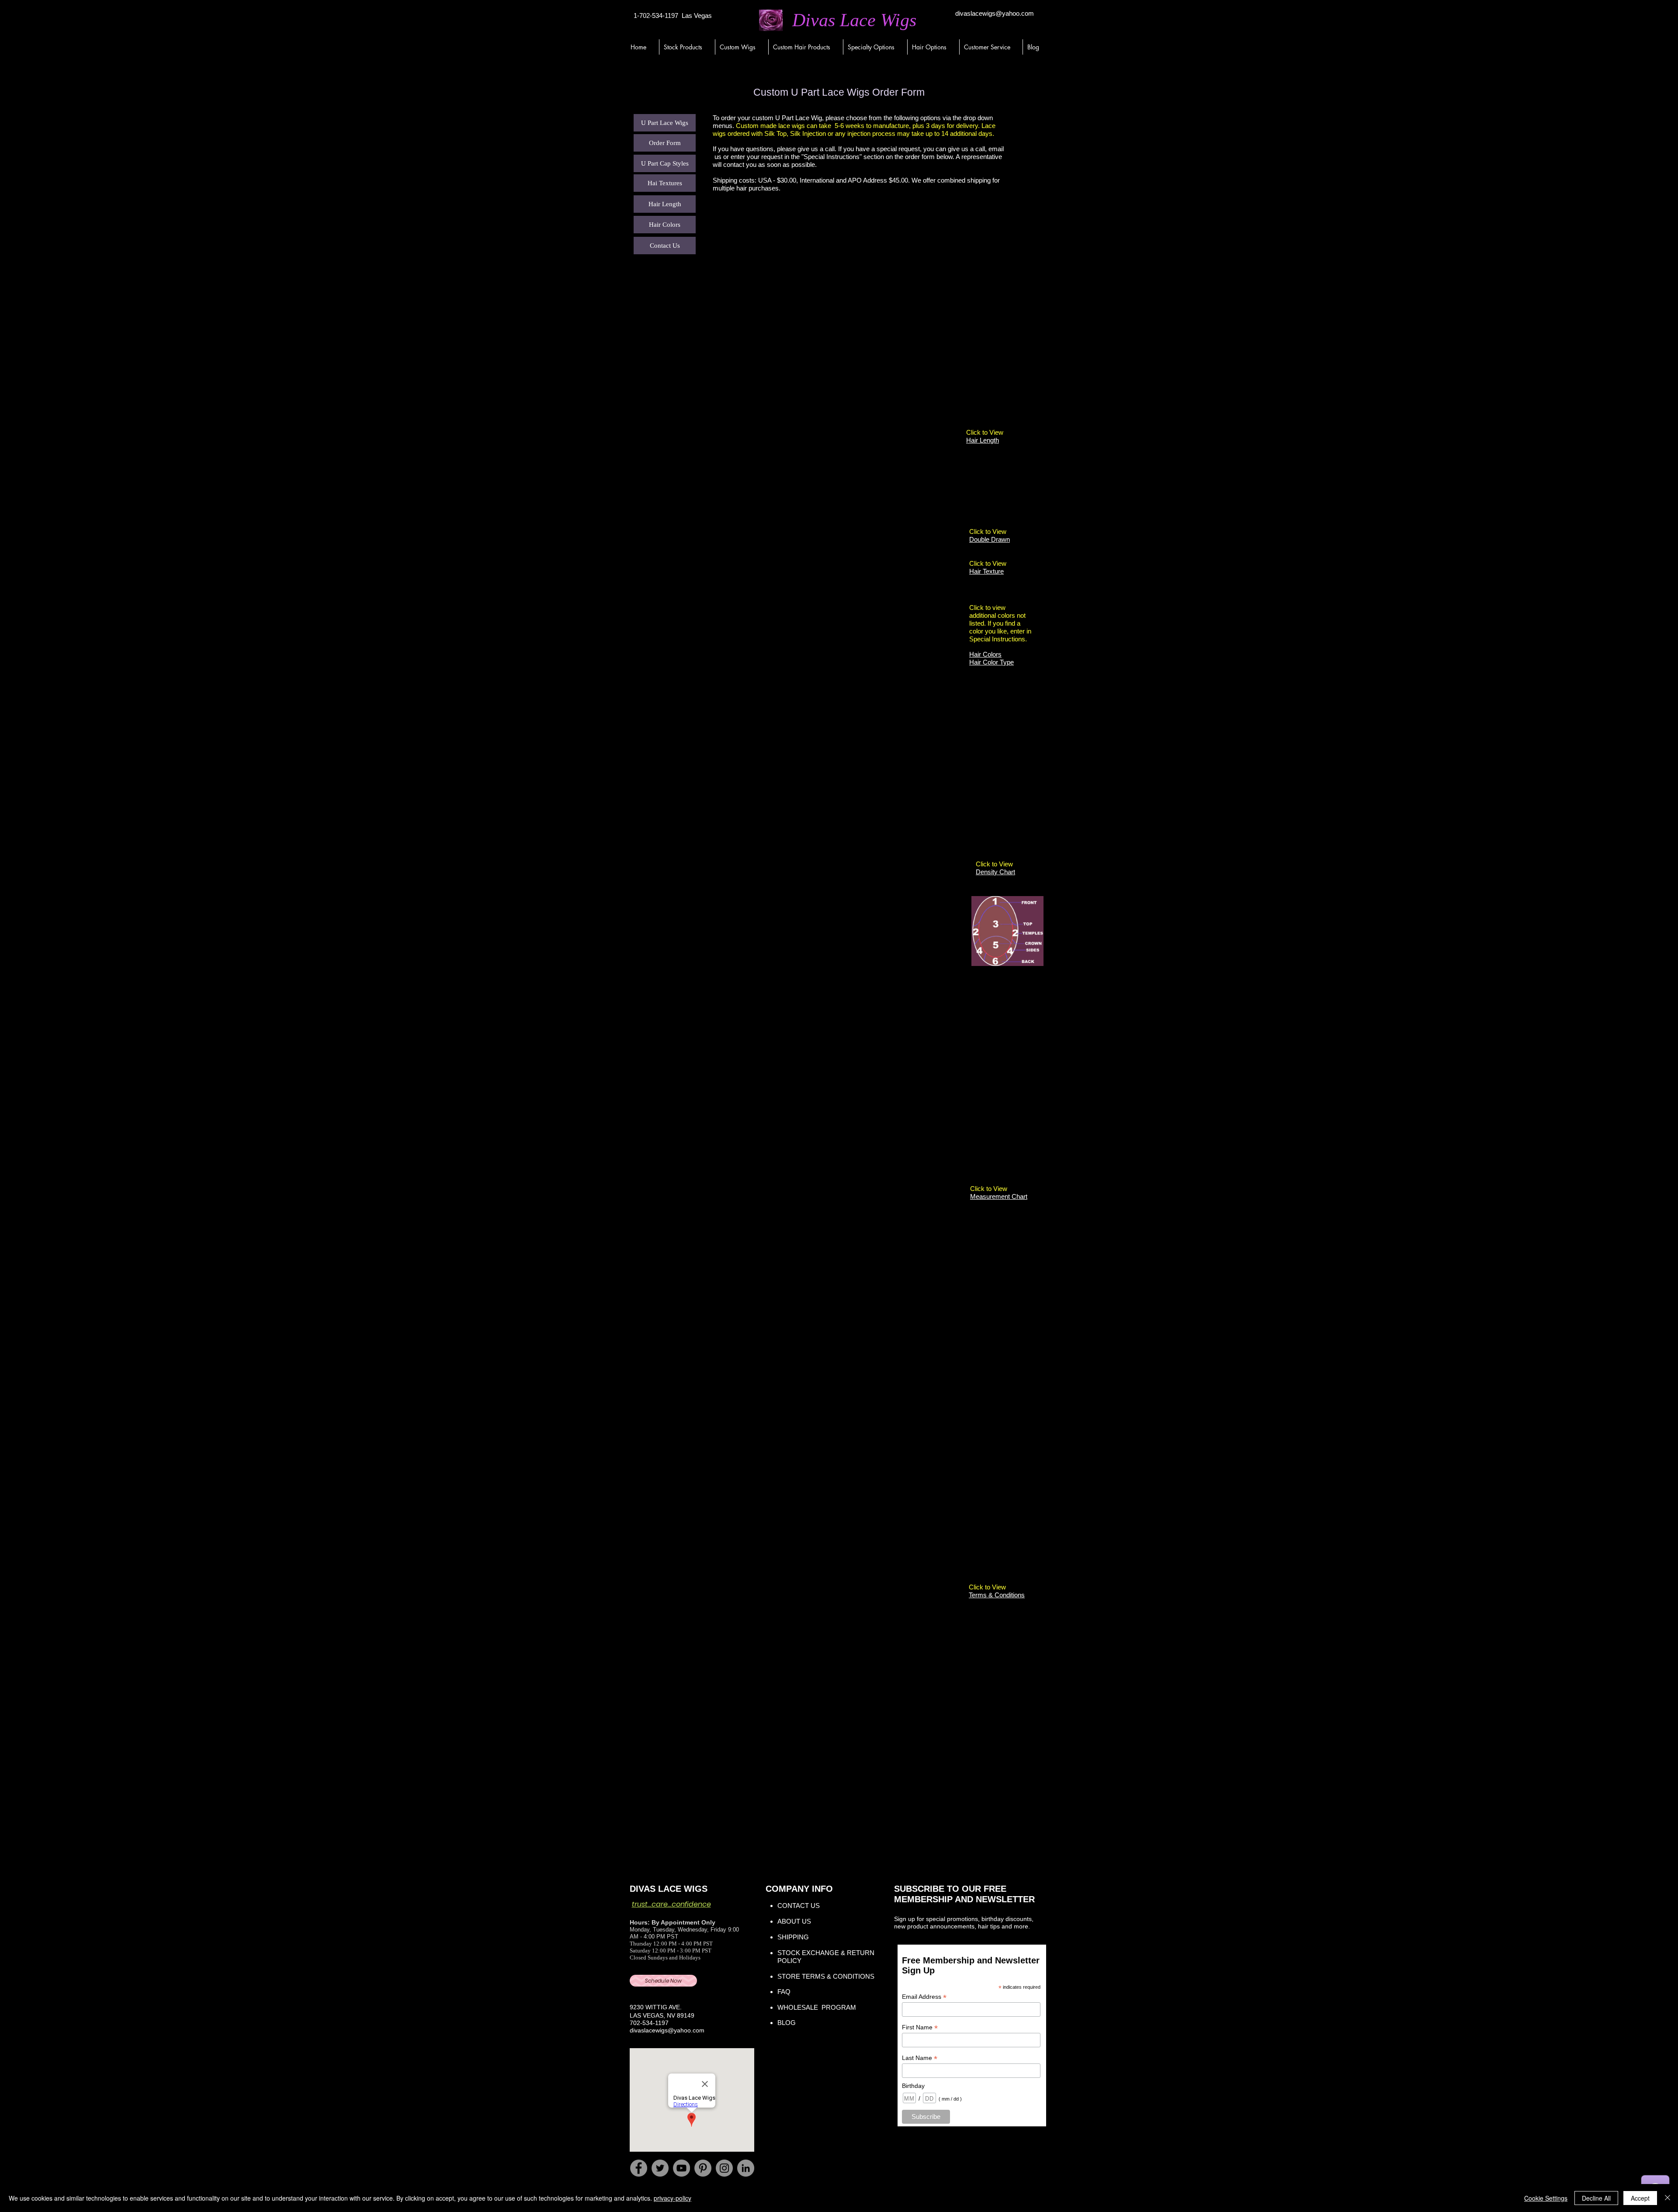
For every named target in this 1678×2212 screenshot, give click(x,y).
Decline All (1596, 2198)
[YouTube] (681, 2168)
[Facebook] (639, 2168)
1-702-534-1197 (656, 16)
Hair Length (983, 440)
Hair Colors (985, 654)
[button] (687, 47)
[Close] (1668, 2198)
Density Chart (995, 872)
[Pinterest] (703, 2168)
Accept (1640, 2198)
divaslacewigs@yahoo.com (995, 13)
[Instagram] (724, 2168)
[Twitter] (660, 2168)
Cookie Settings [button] (1546, 2198)
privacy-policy (673, 2198)
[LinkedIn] (746, 2168)
